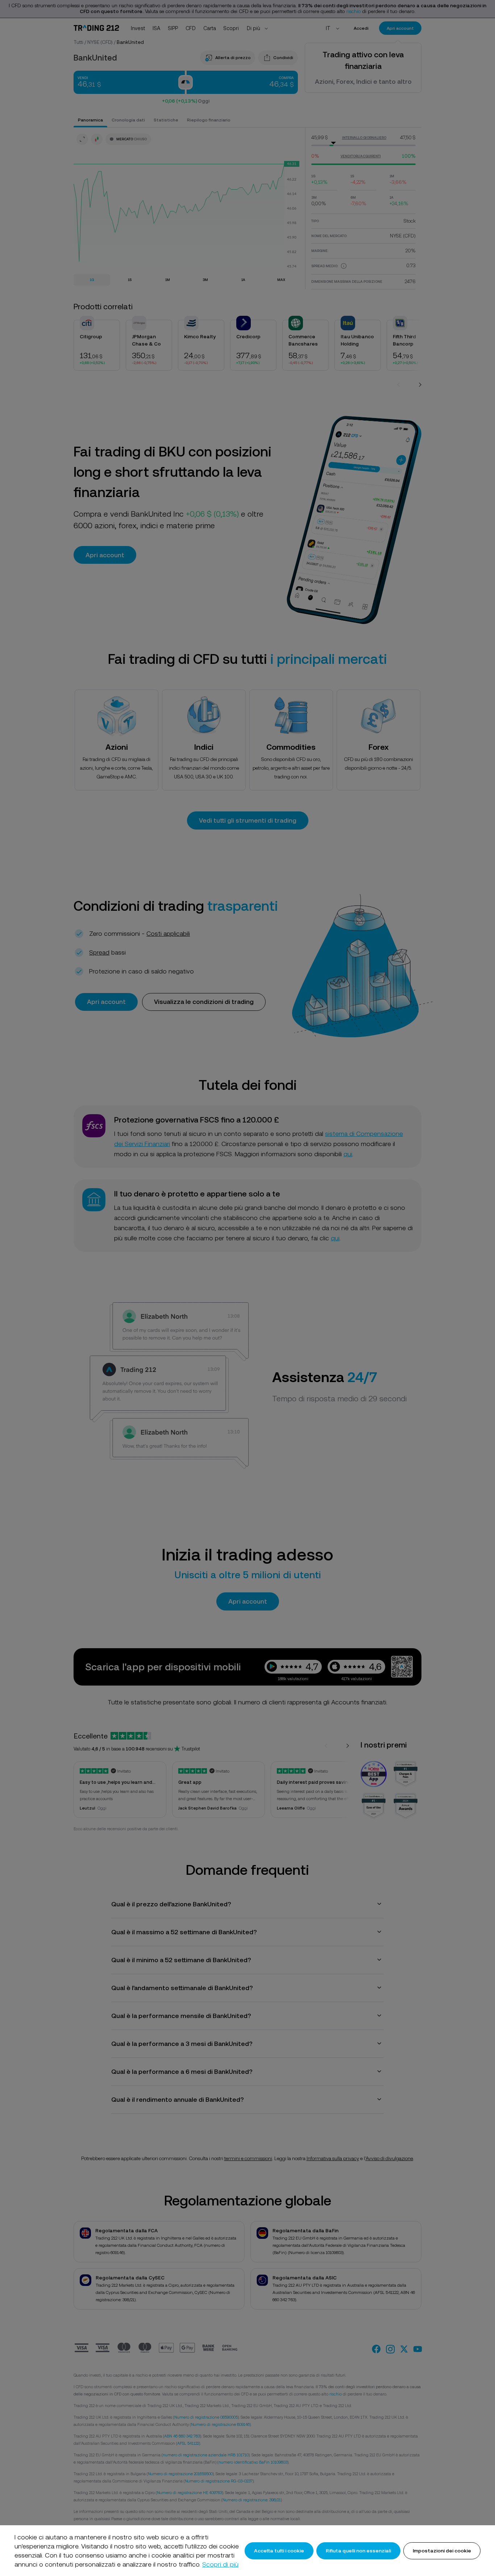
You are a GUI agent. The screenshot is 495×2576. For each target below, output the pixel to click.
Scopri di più (220, 2564)
